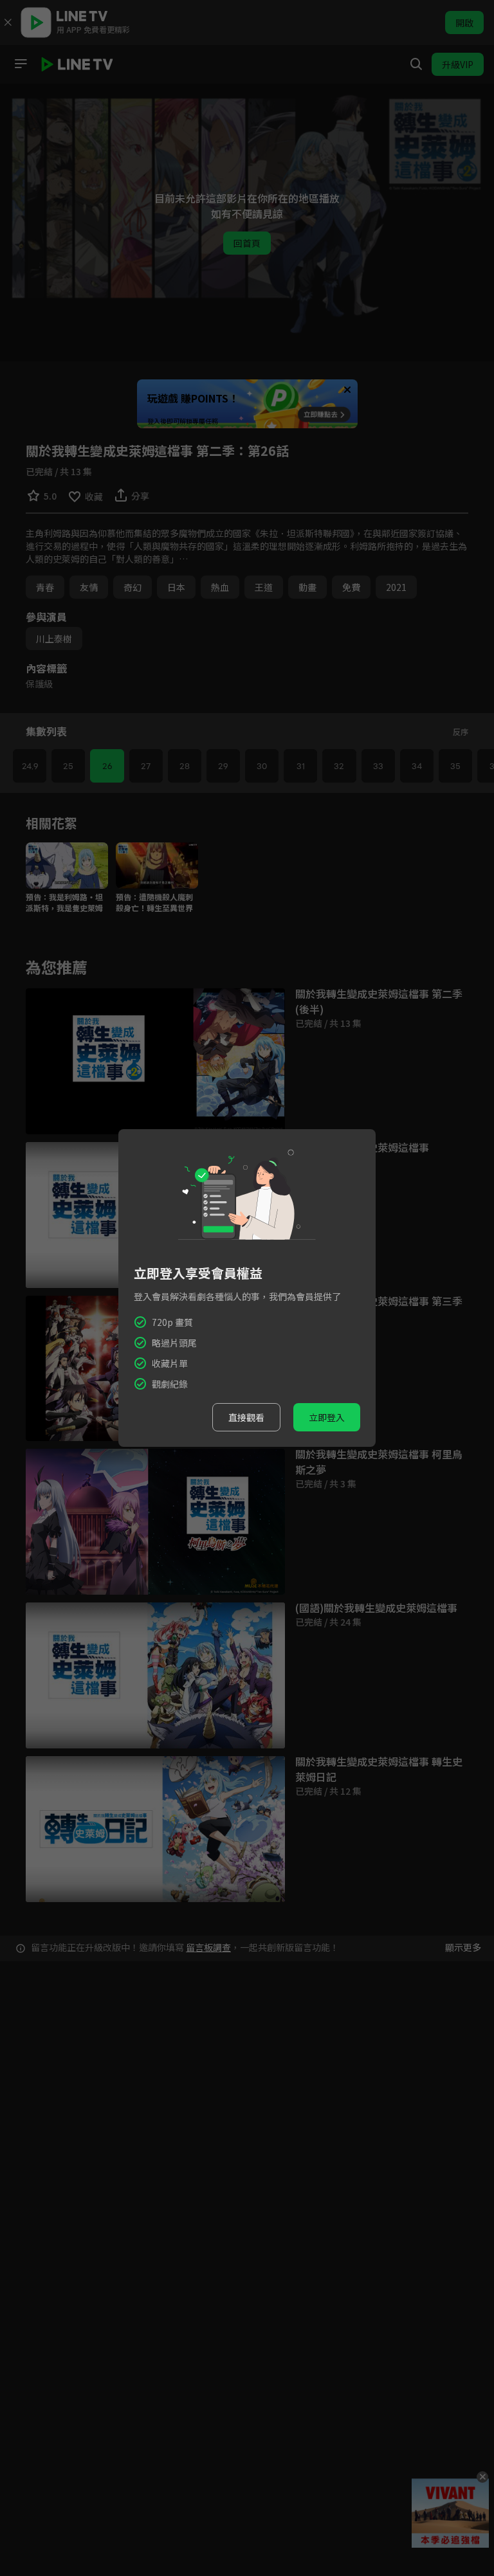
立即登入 (327, 1417)
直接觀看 (246, 1417)
